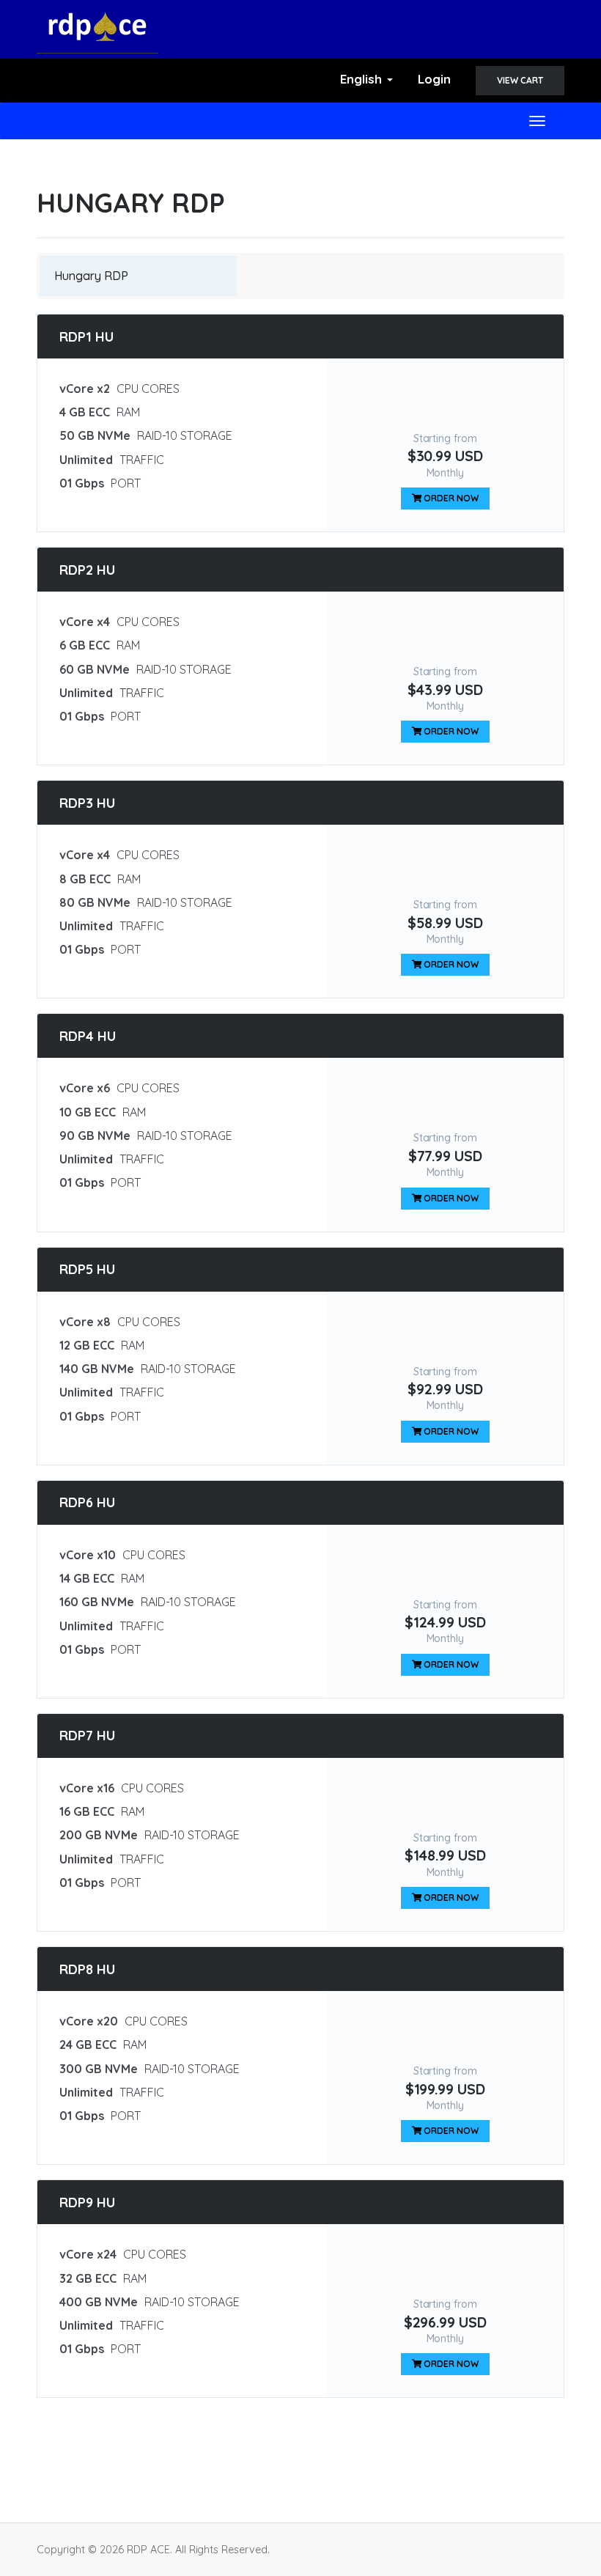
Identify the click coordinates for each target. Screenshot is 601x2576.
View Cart (520, 80)
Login (434, 79)
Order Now (451, 498)
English (363, 79)
